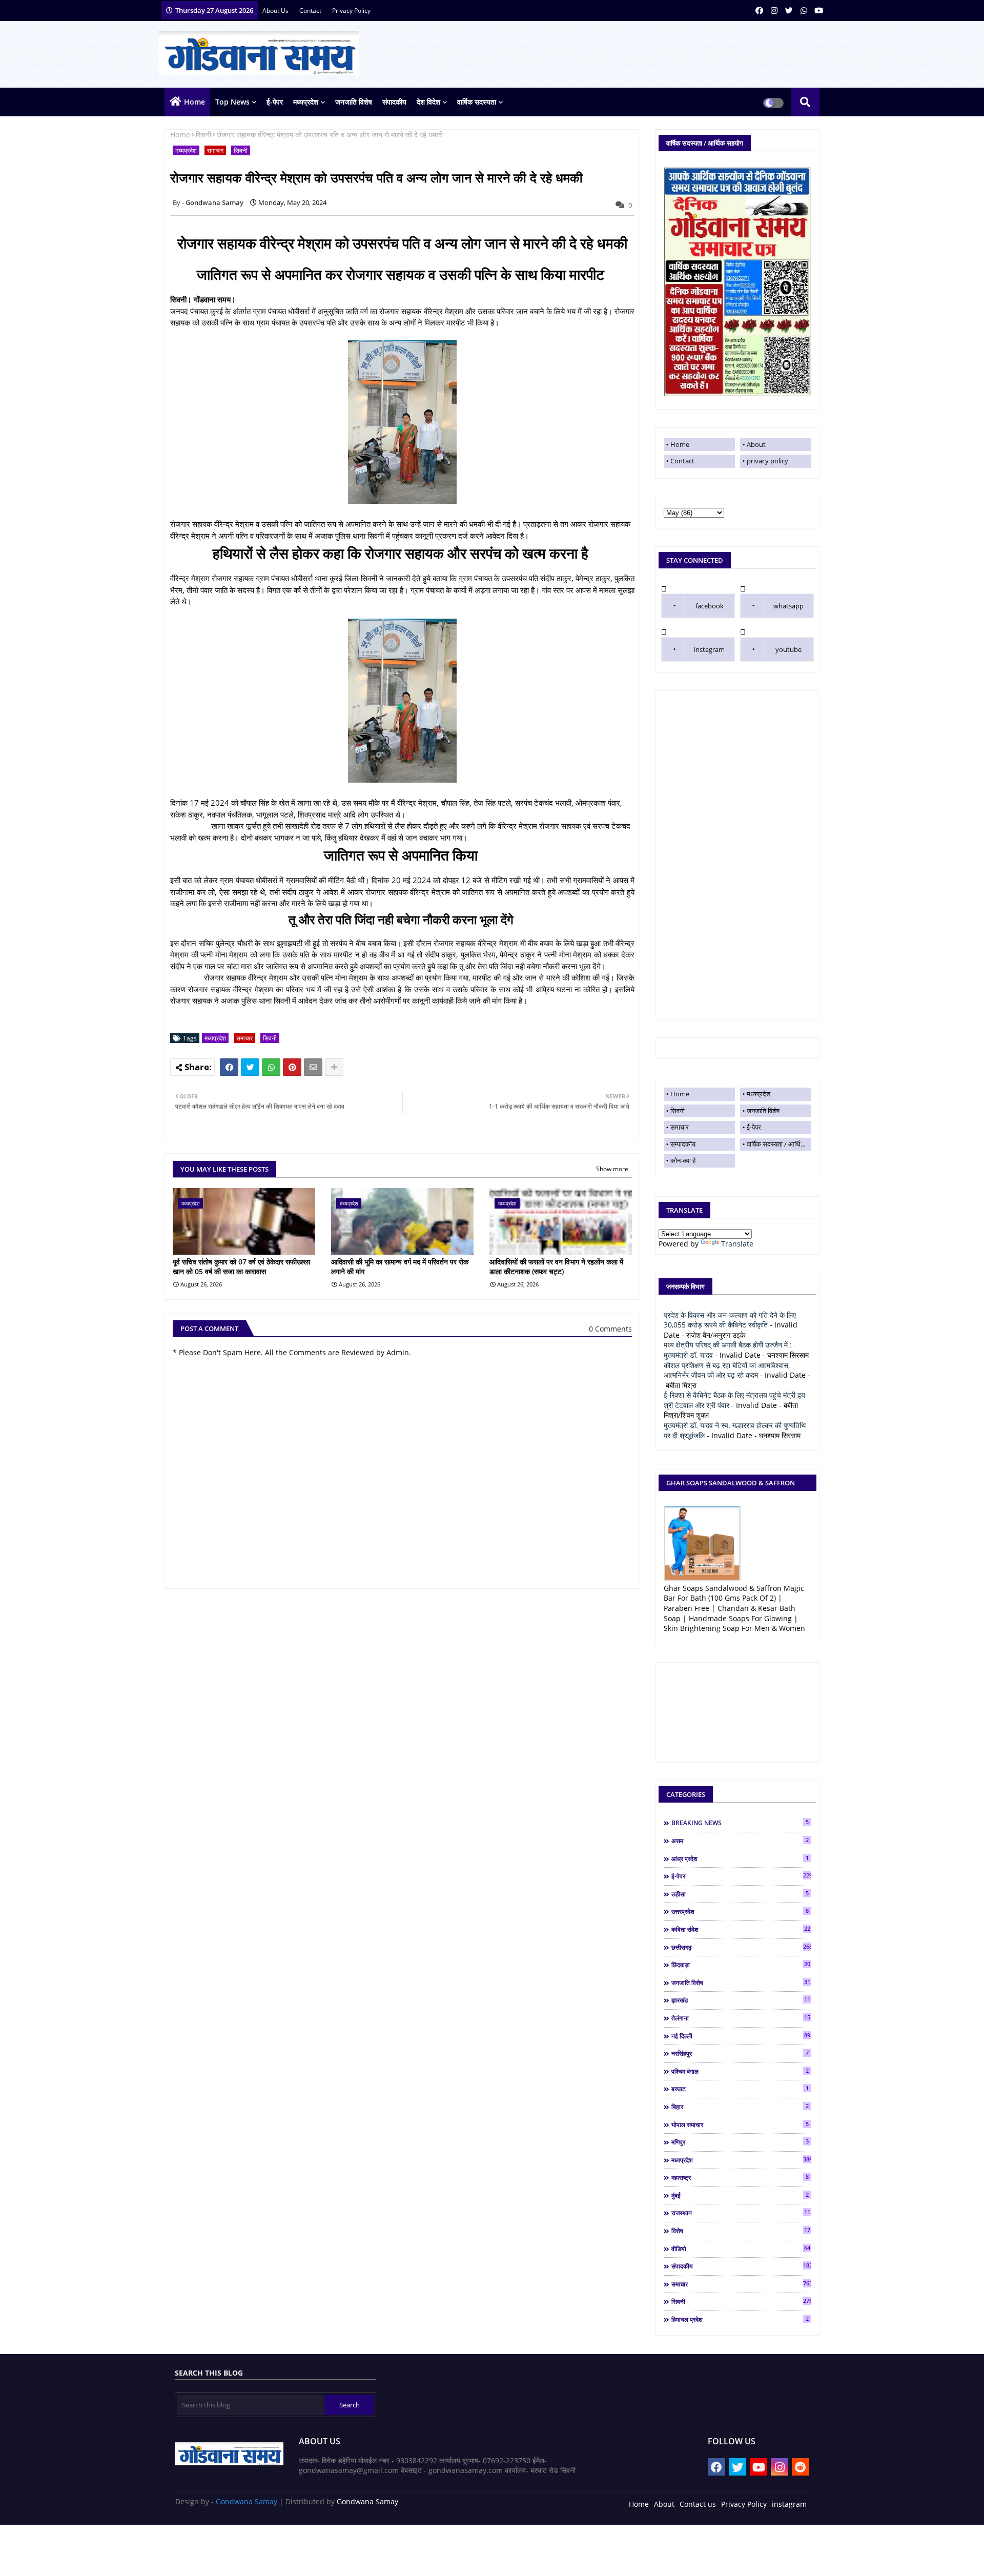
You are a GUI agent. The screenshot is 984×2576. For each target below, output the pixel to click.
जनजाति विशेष (354, 102)
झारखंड (741, 2000)
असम (740, 1841)
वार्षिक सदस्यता (477, 102)
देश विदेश (428, 102)
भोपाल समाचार (740, 2124)
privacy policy (351, 11)
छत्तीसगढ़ (741, 1947)
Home (194, 102)
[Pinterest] (292, 1067)
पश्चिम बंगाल (740, 2071)
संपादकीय (394, 102)
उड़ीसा (740, 1894)
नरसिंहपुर (740, 2053)
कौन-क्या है (683, 1160)
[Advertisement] (737, 855)
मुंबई (740, 2195)
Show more (612, 1169)
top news (232, 102)
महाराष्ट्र (740, 2177)
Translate (737, 1244)
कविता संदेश (741, 1929)
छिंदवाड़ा (741, 1965)
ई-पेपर (275, 102)
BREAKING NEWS (740, 1823)
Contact (682, 461)
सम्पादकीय (683, 1144)
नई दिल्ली (741, 2036)
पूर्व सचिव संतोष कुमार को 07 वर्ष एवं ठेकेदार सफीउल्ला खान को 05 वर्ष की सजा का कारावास (241, 1267)
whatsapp (788, 606)
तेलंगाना (741, 2018)
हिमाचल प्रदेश (740, 2319)
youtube (788, 649)
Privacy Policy (744, 2504)
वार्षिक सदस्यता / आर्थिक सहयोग (779, 1144)
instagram (709, 649)
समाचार (215, 150)
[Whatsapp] (271, 1067)
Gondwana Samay (247, 2501)
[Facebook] (229, 1067)
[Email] (313, 1067)
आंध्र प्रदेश (740, 1858)
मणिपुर (740, 2142)
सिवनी (203, 135)
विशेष (741, 2231)
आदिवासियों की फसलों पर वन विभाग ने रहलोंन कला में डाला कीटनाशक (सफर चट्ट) (556, 1267)
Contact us (698, 2504)
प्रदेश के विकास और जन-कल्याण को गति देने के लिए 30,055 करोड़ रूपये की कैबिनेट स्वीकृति (730, 1320)
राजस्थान (741, 2213)
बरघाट (740, 2089)
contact (311, 11)
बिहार (740, 2107)
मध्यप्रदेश (306, 102)
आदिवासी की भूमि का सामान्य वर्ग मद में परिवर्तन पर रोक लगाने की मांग (400, 1267)
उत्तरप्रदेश (740, 1911)
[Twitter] (250, 1067)
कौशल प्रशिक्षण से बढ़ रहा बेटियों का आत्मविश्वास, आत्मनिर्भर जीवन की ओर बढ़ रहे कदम (727, 1370)
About (756, 444)
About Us (276, 11)
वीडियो (741, 2248)
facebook (710, 606)
